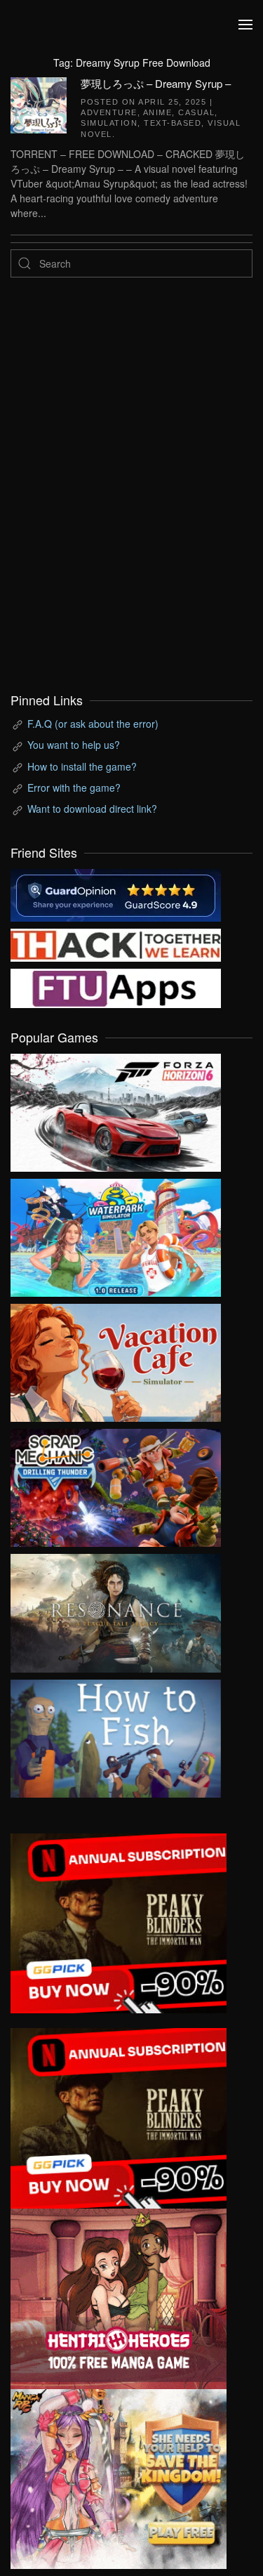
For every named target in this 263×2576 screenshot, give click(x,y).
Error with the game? (74, 787)
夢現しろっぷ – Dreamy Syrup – (156, 83)
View (116, 1109)
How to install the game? (82, 766)
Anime (158, 112)
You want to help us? (74, 745)
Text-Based (173, 123)
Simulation (109, 123)
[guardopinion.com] (116, 894)
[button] (245, 25)
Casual (196, 112)
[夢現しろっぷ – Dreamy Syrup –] (39, 103)
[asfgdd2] (119, 2297)
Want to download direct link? (92, 809)
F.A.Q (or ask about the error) (93, 724)
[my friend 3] (116, 943)
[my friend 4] (116, 986)
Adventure (109, 112)
